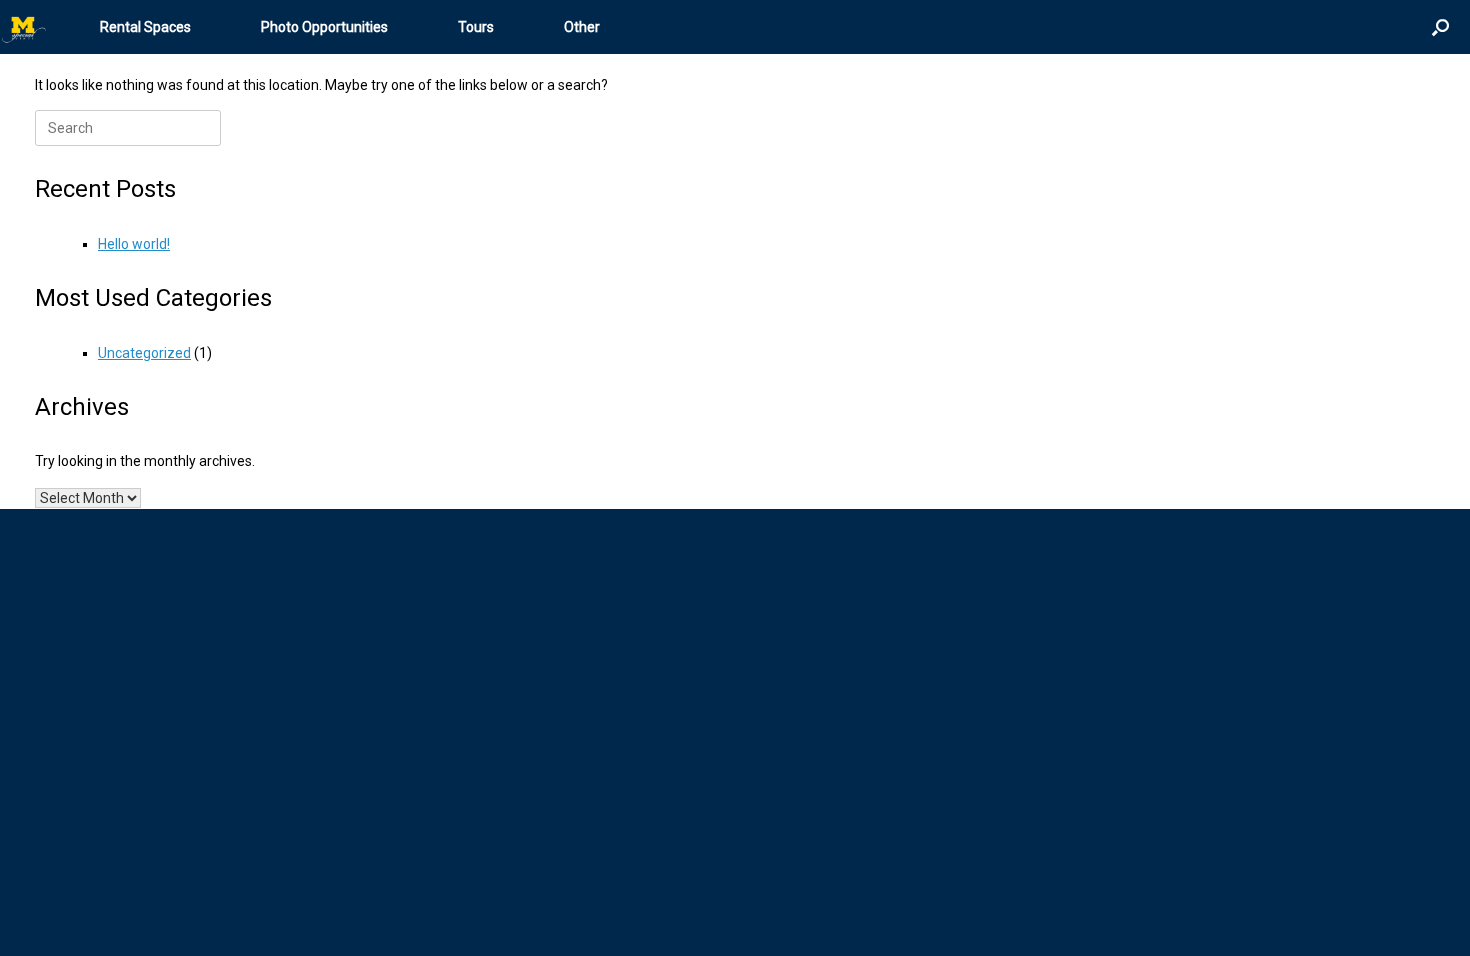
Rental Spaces (145, 27)
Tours (476, 27)
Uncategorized (144, 353)
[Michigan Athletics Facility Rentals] (25, 27)
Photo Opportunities (324, 27)
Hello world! (134, 244)
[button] (1440, 27)
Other (582, 27)
